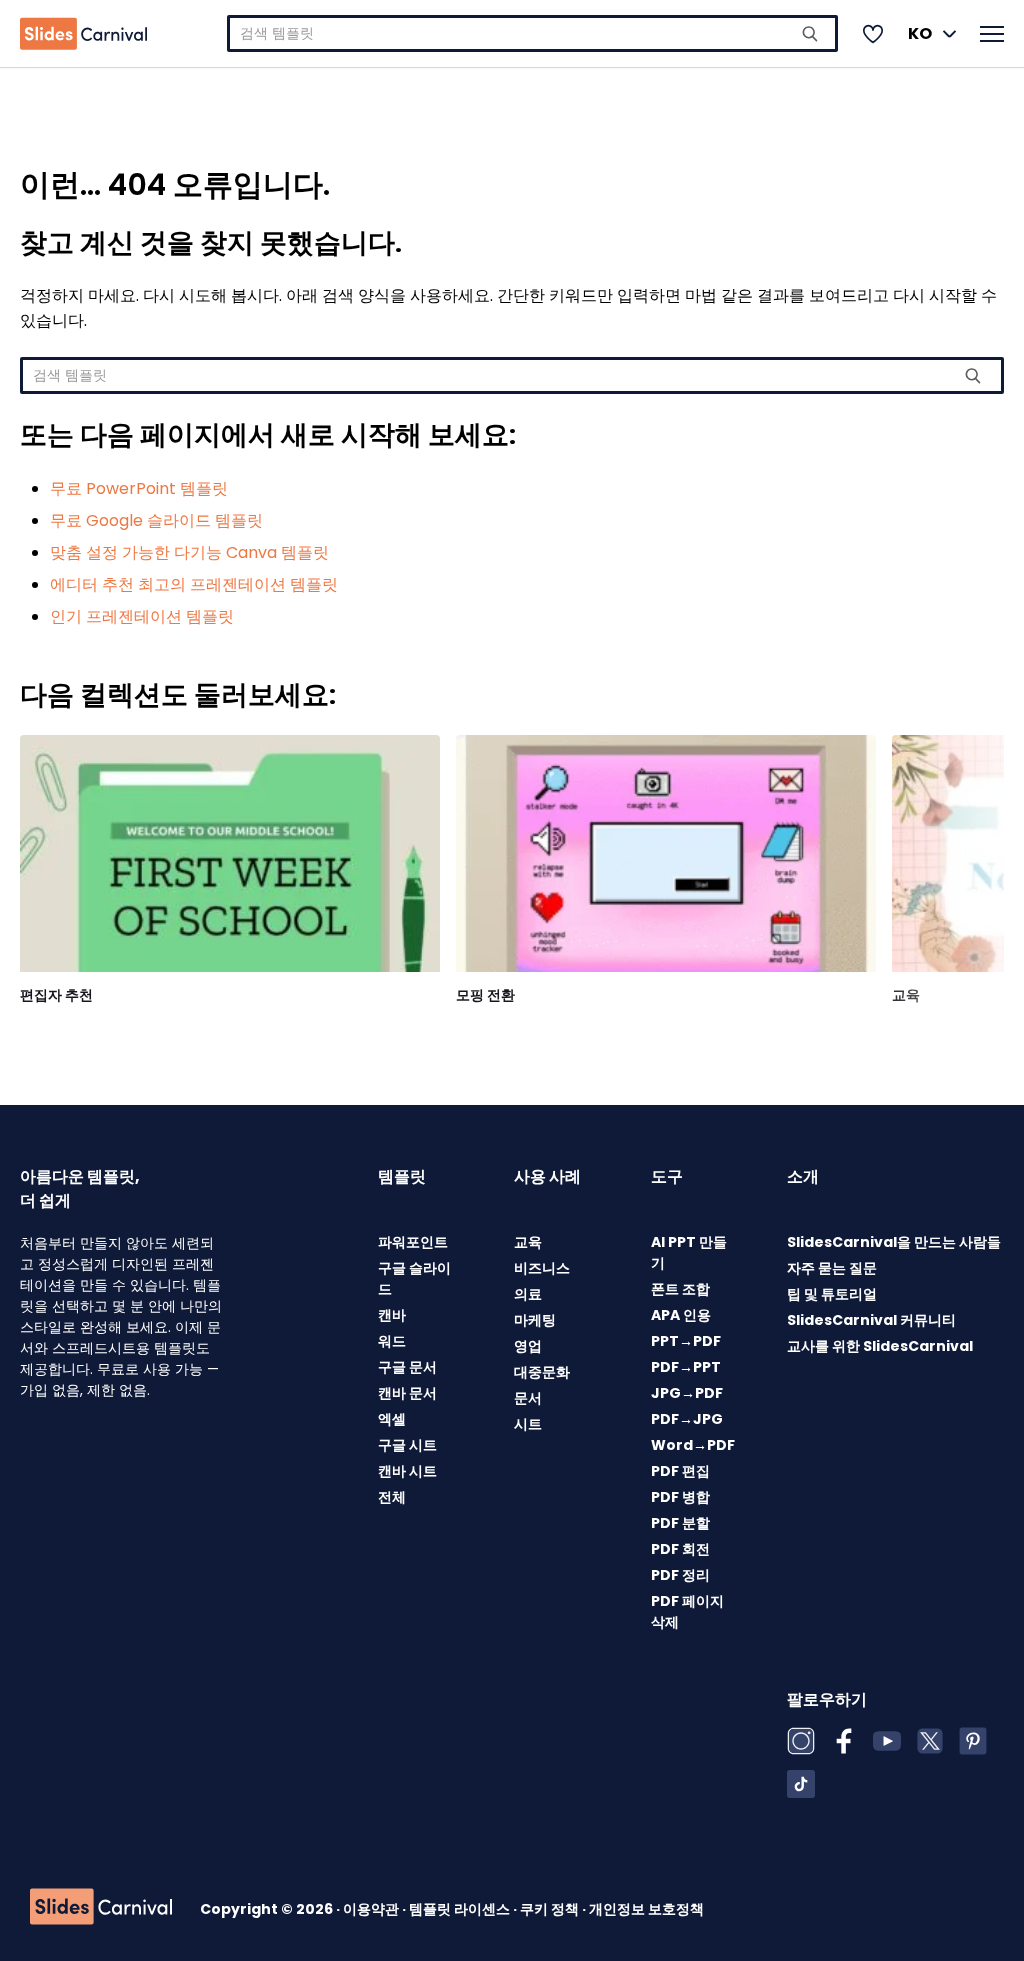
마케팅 (535, 1320)
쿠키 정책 (551, 1909)
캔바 (392, 1315)
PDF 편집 (680, 1471)
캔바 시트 (407, 1471)
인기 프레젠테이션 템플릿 (142, 616)
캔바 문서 (407, 1393)
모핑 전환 (485, 995)
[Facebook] (844, 1741)
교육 (906, 995)
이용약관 (372, 1909)
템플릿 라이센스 (461, 1909)
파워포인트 (413, 1242)
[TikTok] (801, 1784)
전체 (392, 1497)
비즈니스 (542, 1268)
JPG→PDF (687, 1393)
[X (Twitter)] (930, 1741)
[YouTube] (887, 1741)
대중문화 (542, 1372)
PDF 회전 (680, 1549)
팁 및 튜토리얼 (832, 1294)
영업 (528, 1346)
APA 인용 (681, 1315)
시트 (528, 1424)
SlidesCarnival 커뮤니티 (871, 1320)
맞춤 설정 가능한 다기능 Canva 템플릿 (189, 552)
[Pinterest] (973, 1741)
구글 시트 (407, 1445)
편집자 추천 (56, 995)
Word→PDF (693, 1445)
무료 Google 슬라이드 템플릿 (156, 520)
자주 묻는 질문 (832, 1268)
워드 (392, 1341)
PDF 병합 (680, 1497)
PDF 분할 (680, 1523)
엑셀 (392, 1419)
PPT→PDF (686, 1341)
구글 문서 (407, 1367)
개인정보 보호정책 (646, 1909)
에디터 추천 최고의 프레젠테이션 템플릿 (194, 584)
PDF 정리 (680, 1575)
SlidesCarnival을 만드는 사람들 (894, 1242)
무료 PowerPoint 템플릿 (139, 488)
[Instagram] (801, 1741)
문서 (528, 1398)
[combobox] (532, 33)
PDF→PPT (686, 1367)
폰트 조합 (680, 1289)
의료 (528, 1294)
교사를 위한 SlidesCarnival (880, 1346)
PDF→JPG (687, 1419)
